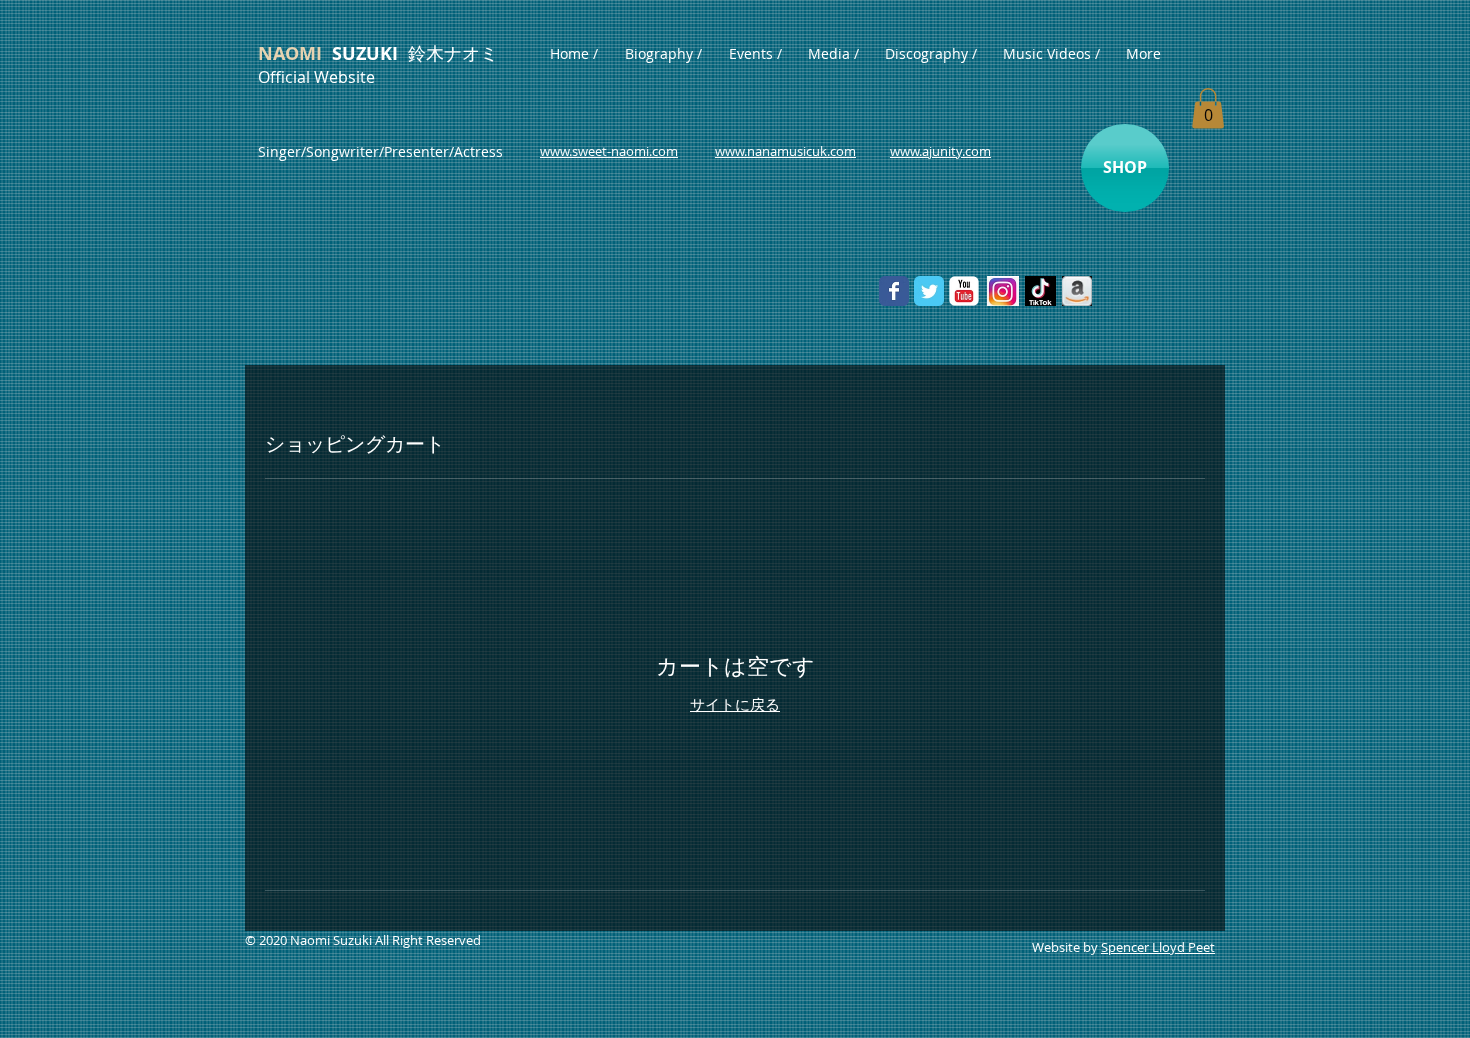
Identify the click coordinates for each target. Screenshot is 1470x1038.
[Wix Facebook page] (894, 291)
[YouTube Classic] (964, 291)
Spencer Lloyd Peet (1158, 947)
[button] (1208, 108)
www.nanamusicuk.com (785, 151)
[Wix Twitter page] (929, 291)
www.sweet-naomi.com (609, 151)
